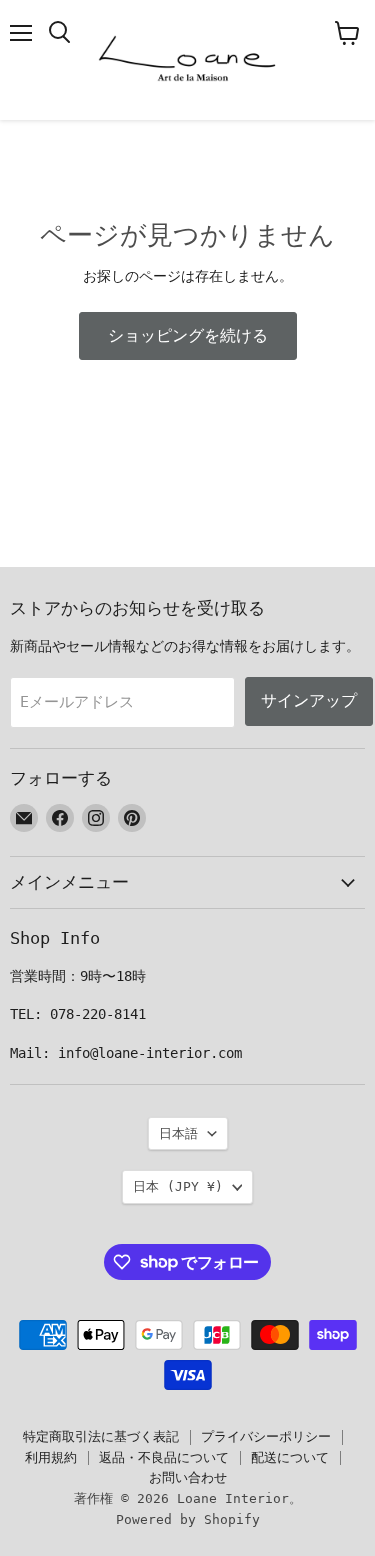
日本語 (178, 1133)
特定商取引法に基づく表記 (101, 1436)
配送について (290, 1457)
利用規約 (51, 1457)
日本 (178, 1186)
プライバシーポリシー (266, 1436)
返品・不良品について (164, 1457)
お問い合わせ (188, 1477)
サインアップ (309, 700)
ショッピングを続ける (188, 335)
